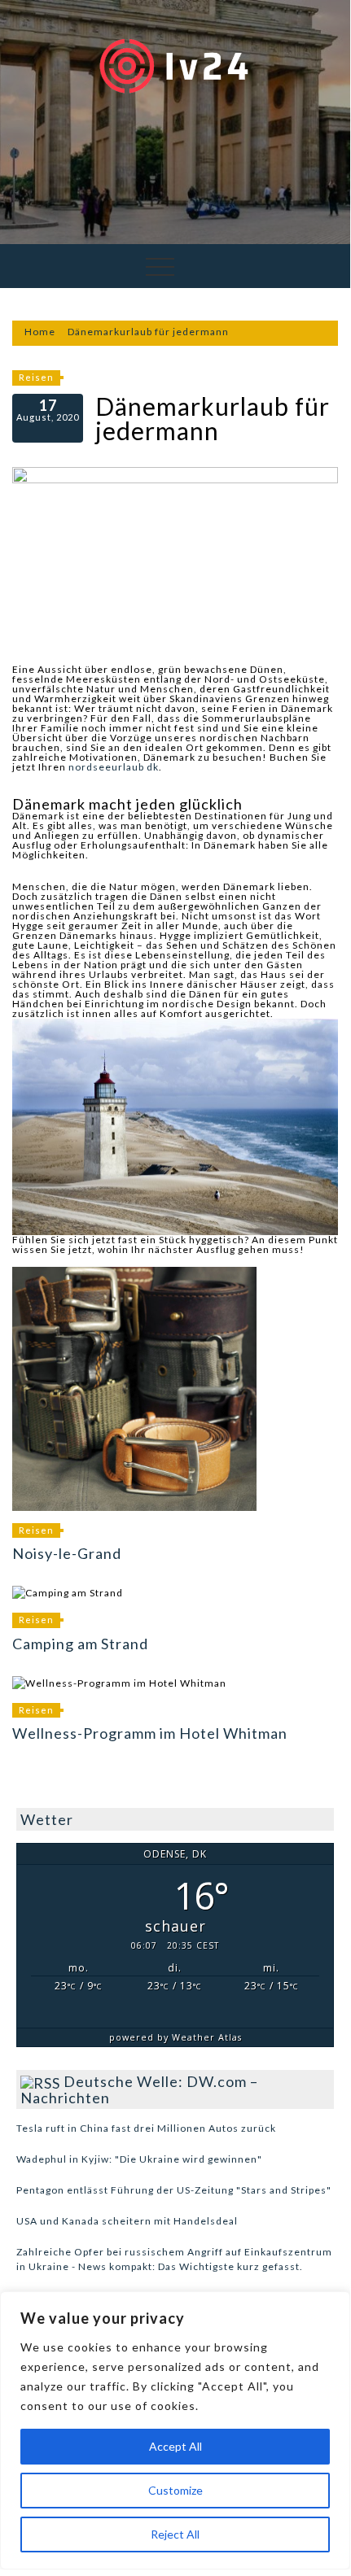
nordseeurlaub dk (114, 767)
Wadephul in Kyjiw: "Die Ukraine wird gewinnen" (139, 2159)
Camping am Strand (80, 1644)
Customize (175, 2490)
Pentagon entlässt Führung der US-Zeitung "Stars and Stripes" (174, 2190)
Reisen (36, 377)
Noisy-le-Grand (67, 1553)
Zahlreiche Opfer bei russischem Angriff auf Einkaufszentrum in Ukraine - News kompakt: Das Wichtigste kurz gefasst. (174, 2259)
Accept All (175, 2446)
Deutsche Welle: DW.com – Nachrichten (139, 2089)
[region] (175, 2430)
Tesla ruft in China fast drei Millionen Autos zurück (146, 2128)
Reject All (175, 2534)
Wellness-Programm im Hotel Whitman (150, 1733)
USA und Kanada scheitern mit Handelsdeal (127, 2221)
